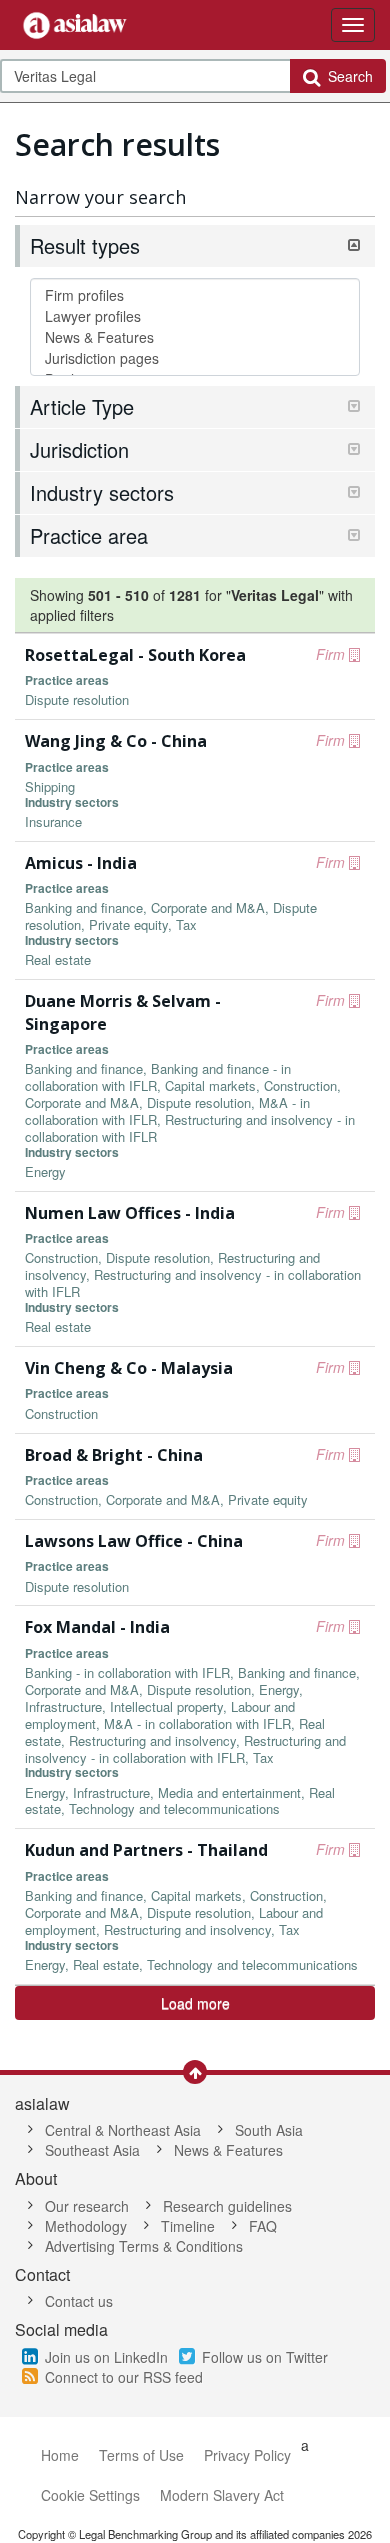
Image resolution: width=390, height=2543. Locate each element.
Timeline (188, 2226)
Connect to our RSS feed (124, 2377)
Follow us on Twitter (265, 2357)
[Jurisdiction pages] (195, 358)
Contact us (79, 2301)
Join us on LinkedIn (106, 2357)
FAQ (263, 2226)
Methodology (86, 2226)
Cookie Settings (90, 2495)
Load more (195, 2003)
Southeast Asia (92, 2150)
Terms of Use (141, 2455)
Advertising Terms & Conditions (144, 2246)
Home (60, 2455)
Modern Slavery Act (222, 2495)
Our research (87, 2206)
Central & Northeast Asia (123, 2130)
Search (346, 76)
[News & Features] (195, 337)
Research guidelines (227, 2206)
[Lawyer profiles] (195, 316)
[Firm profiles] (195, 295)
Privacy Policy (247, 2455)
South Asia (269, 2130)
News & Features (228, 2150)
